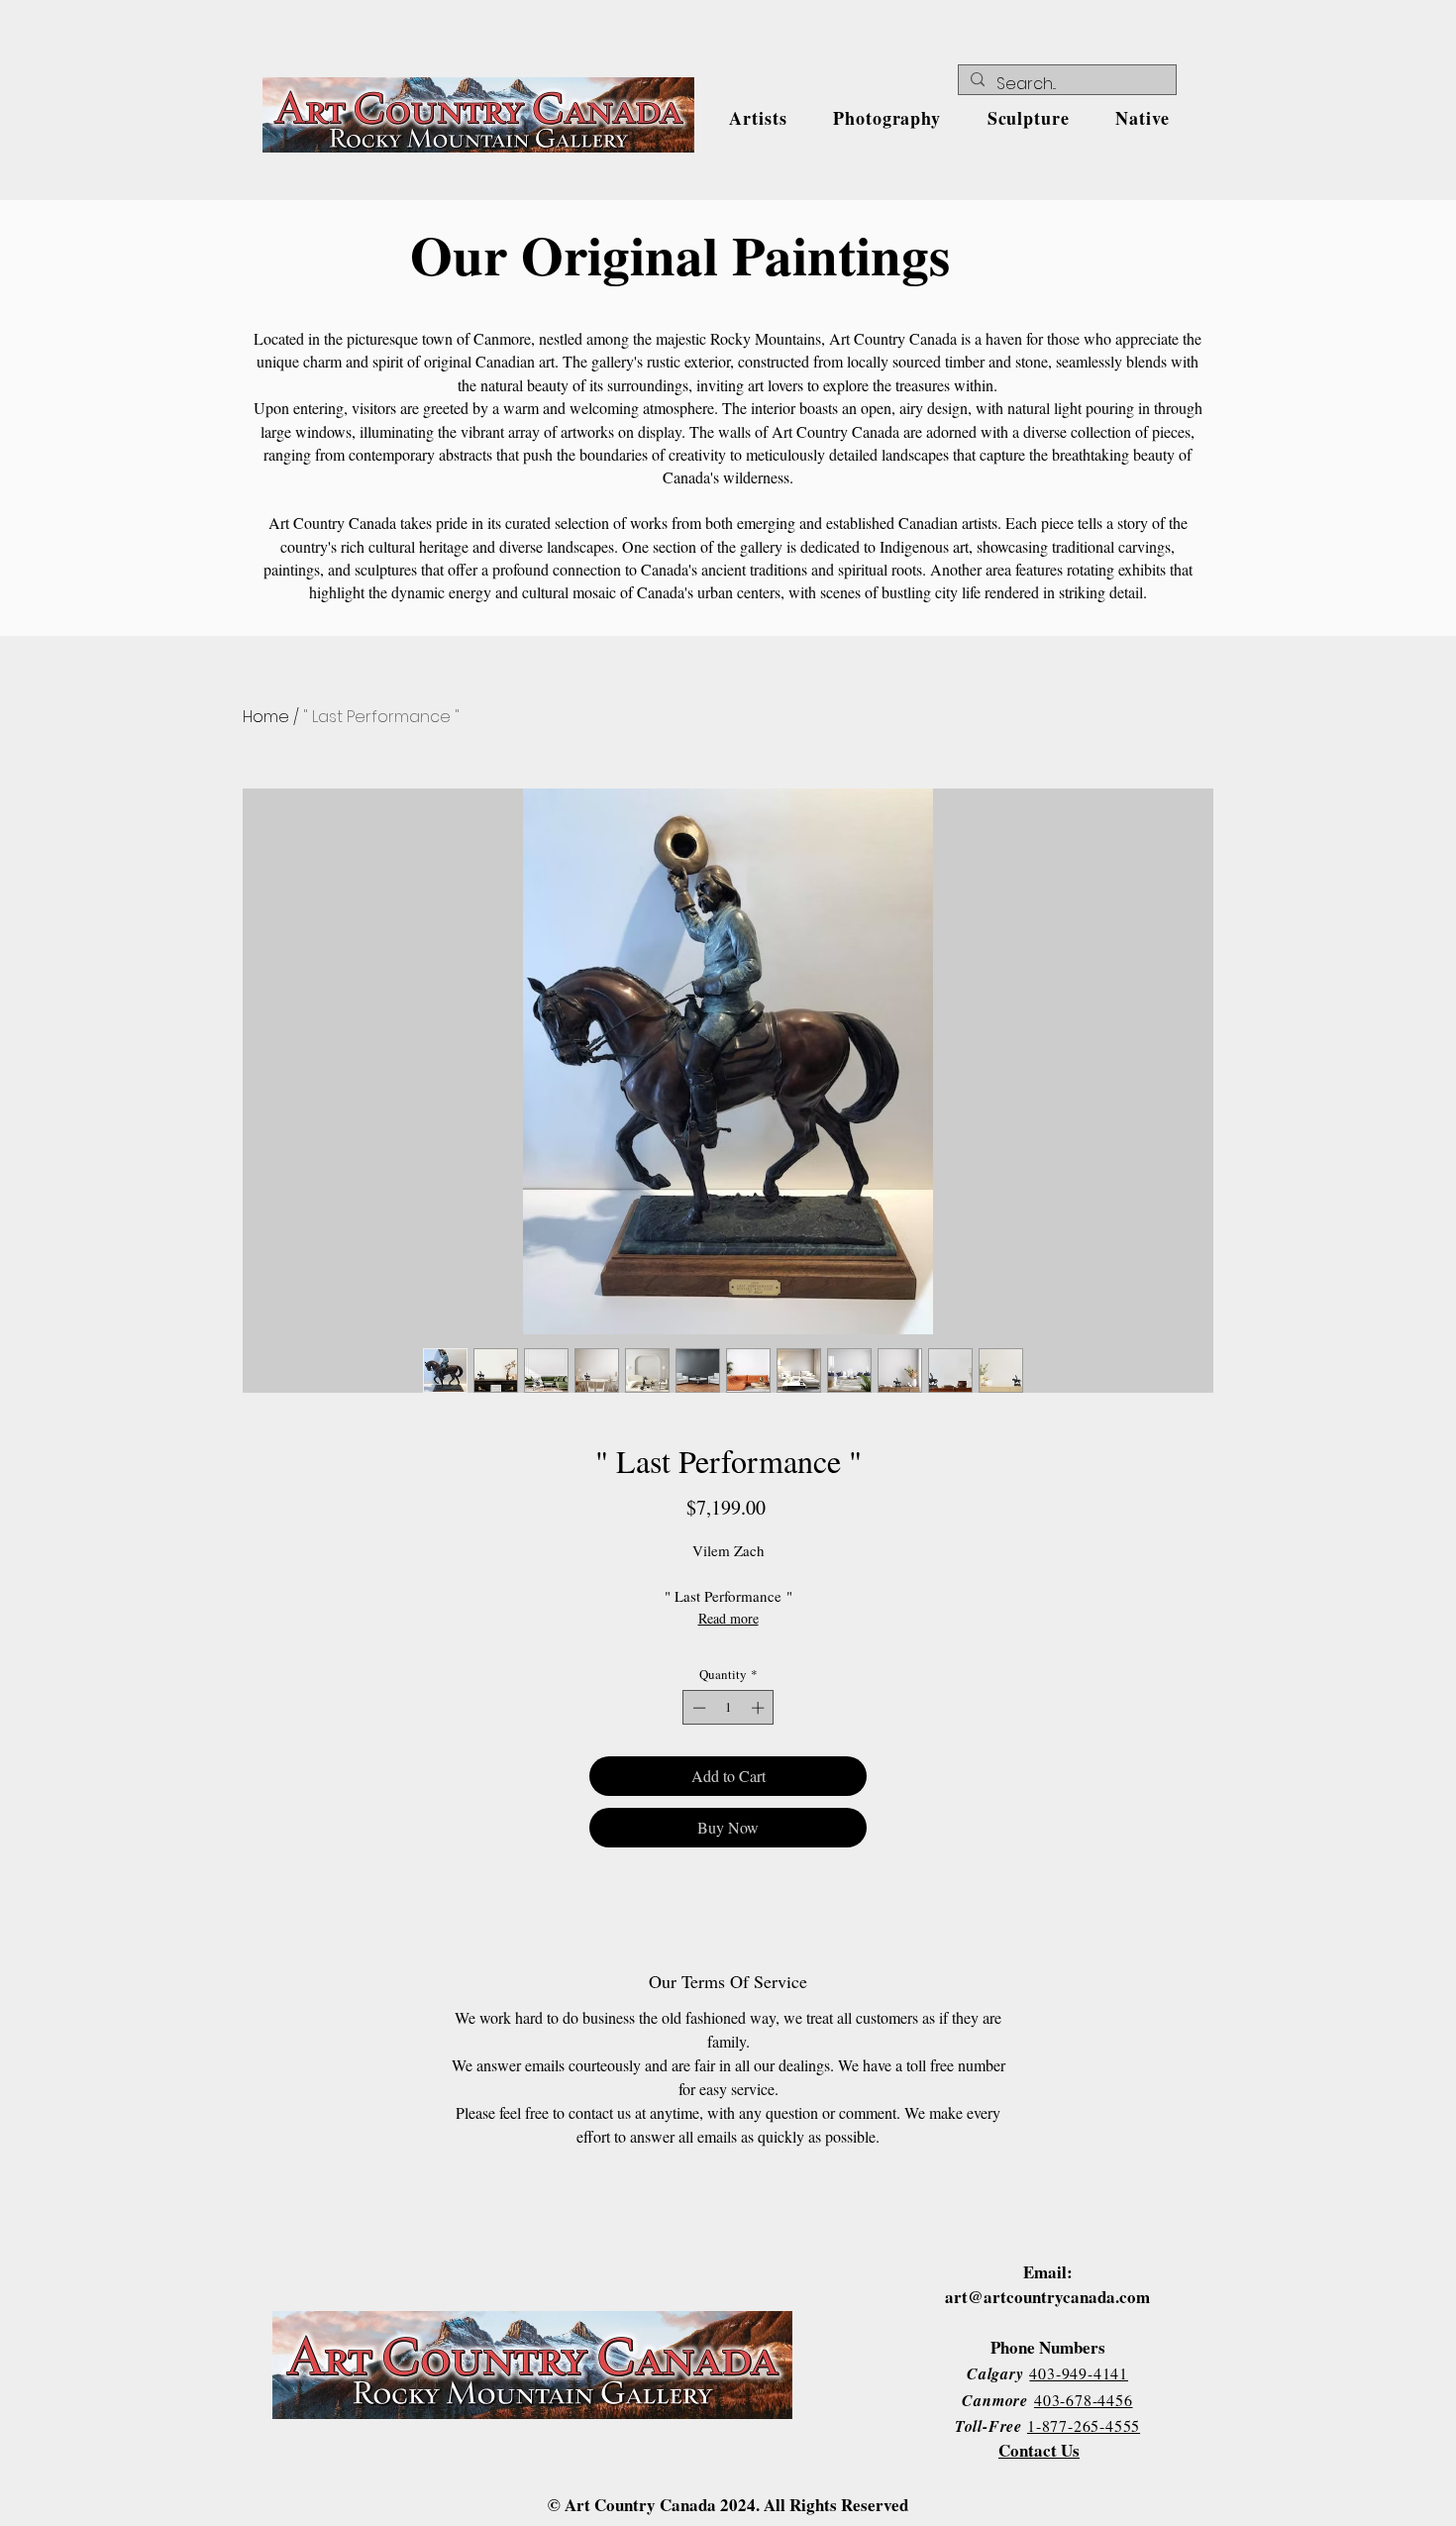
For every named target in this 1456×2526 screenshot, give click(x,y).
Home (266, 717)
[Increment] (760, 1708)
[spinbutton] (728, 1708)
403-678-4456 (1084, 2400)
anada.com (1110, 2297)
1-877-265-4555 (1084, 2425)
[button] (758, 118)
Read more (728, 1618)
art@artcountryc (1008, 2297)
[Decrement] (697, 1708)
